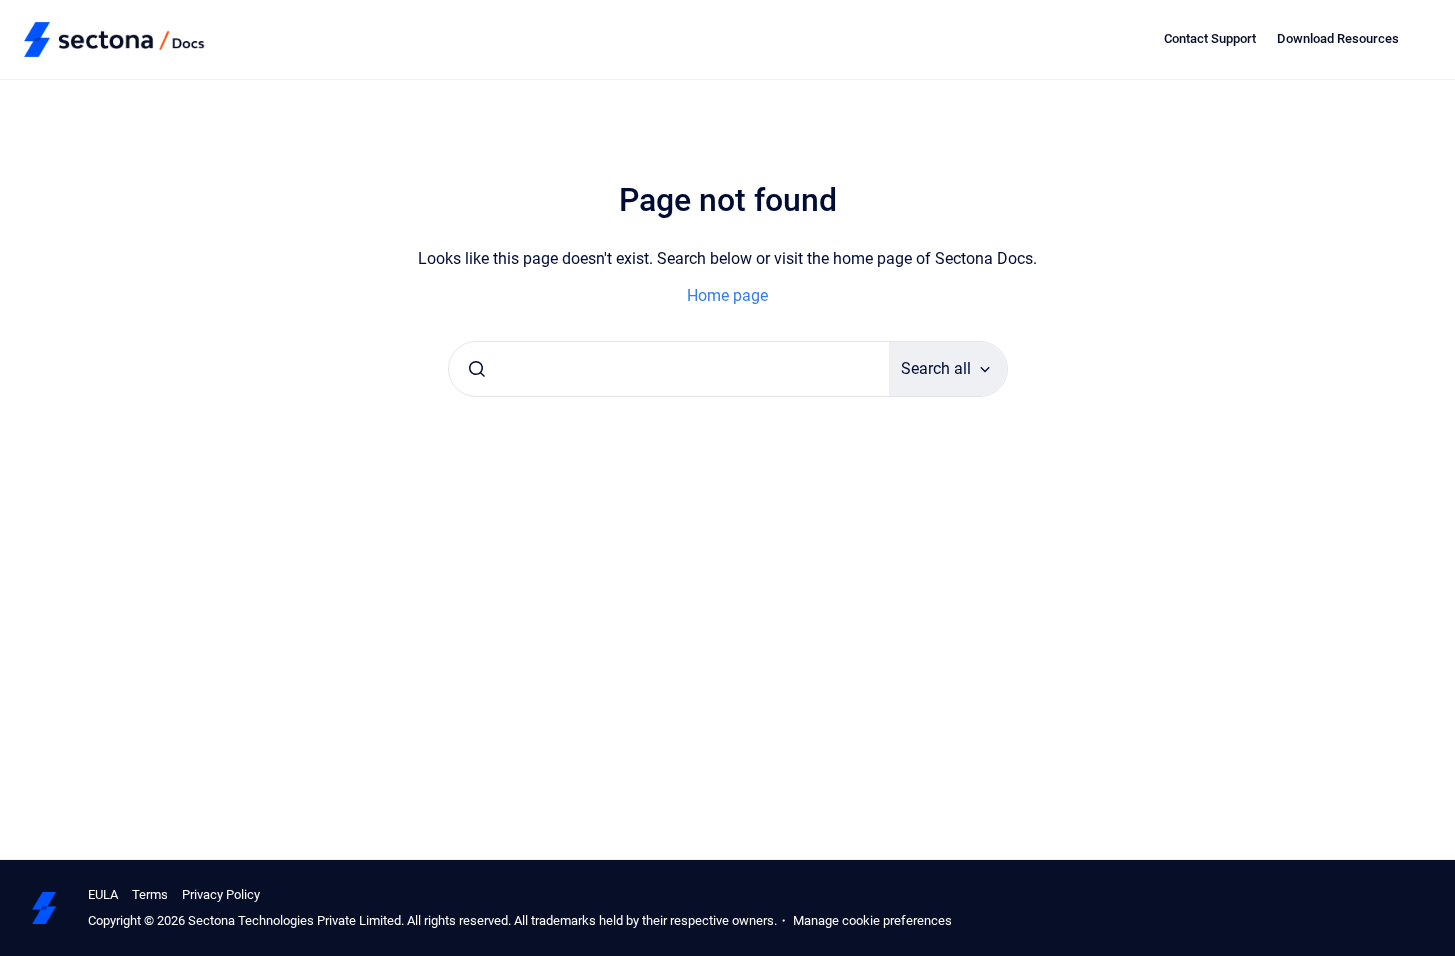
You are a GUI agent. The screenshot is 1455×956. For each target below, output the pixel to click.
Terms (150, 894)
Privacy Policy (221, 894)
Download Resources (1338, 38)
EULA (103, 894)
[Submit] (477, 369)
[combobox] (669, 369)
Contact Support (1210, 38)
